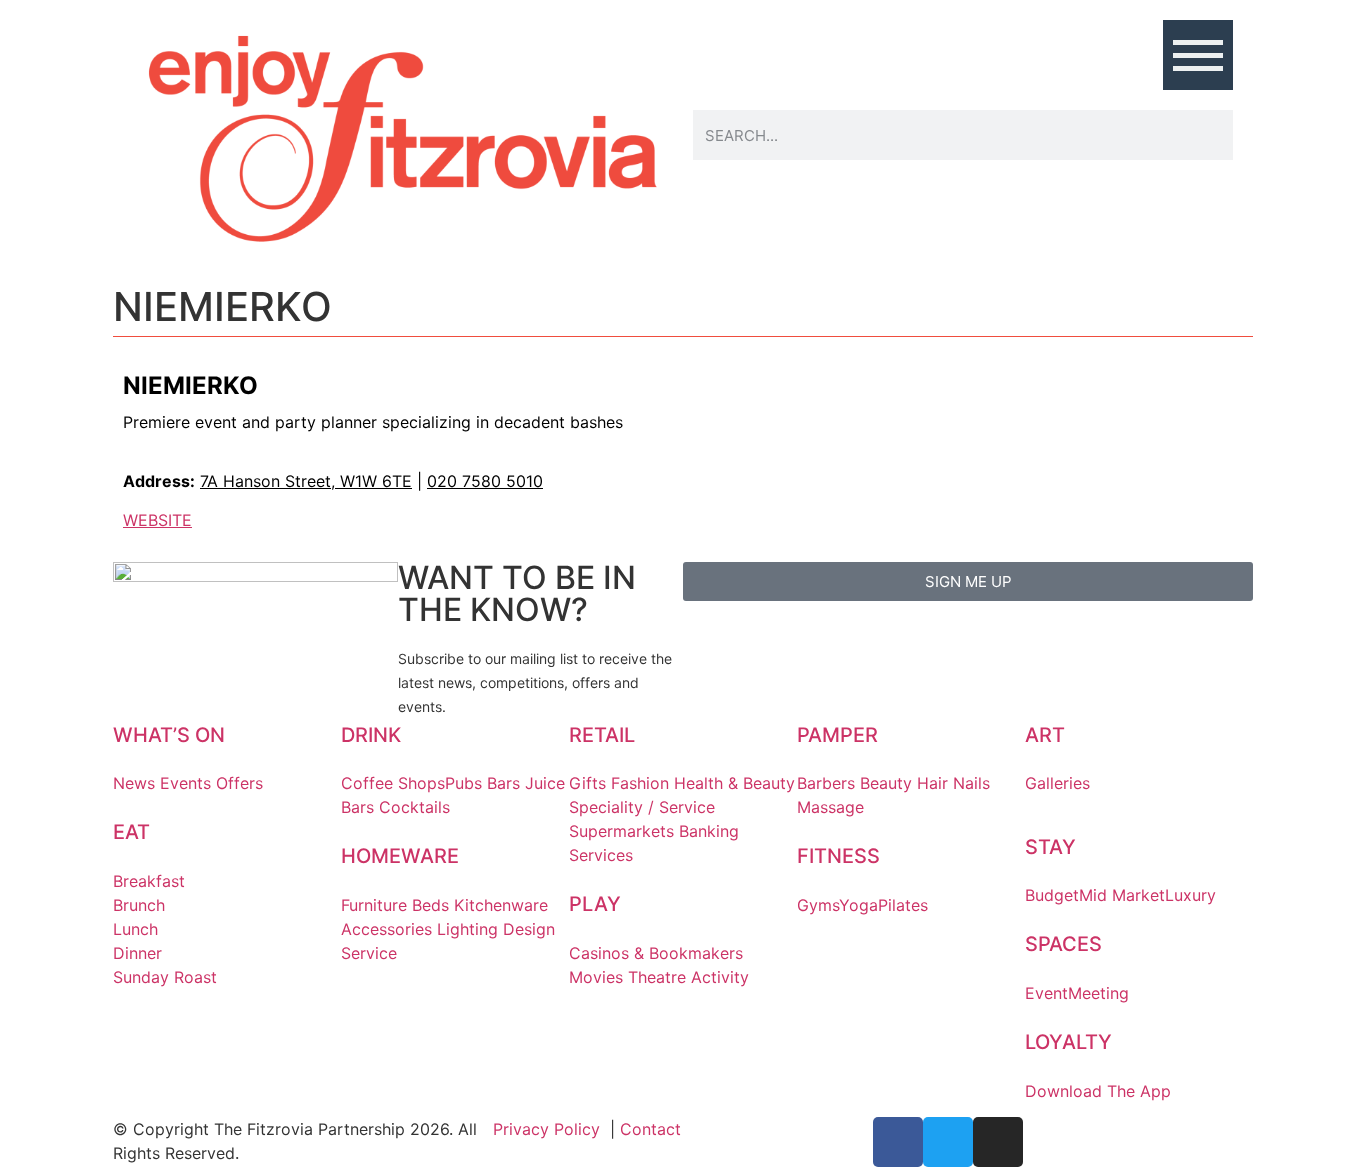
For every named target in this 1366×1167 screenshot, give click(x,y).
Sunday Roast (165, 977)
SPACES (1063, 944)
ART (1045, 735)
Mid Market (1122, 895)
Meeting (1098, 993)
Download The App (1098, 1091)
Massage (830, 807)
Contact (650, 1129)
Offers (239, 783)
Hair (932, 783)
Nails (971, 783)
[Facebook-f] (898, 1142)
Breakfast (149, 881)
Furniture (374, 905)
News (134, 783)
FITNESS (838, 856)
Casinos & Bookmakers (656, 953)
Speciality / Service (642, 807)
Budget (1052, 895)
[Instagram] (998, 1142)
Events (185, 783)
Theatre (657, 977)
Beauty (886, 783)
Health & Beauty (734, 783)
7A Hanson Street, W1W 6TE (306, 481)
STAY (1050, 847)
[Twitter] (948, 1142)
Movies (596, 977)
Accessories (386, 929)
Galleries (1057, 783)
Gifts (587, 783)
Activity (720, 977)
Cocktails (414, 807)
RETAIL (602, 735)
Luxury (1190, 895)
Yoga (858, 905)
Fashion (640, 783)
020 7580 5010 (485, 481)
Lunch (135, 929)
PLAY (595, 904)
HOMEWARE (400, 856)
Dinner (137, 953)
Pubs (463, 783)
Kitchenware (501, 905)
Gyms (818, 905)
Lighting (467, 929)
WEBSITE (157, 520)
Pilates (903, 905)
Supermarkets (621, 831)
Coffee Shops (393, 783)
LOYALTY (1068, 1042)
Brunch (139, 905)
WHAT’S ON (169, 735)
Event (1046, 993)
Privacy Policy (546, 1129)
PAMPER (837, 735)
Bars (503, 783)
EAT (131, 832)
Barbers (826, 783)
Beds (430, 905)
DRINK (371, 735)
